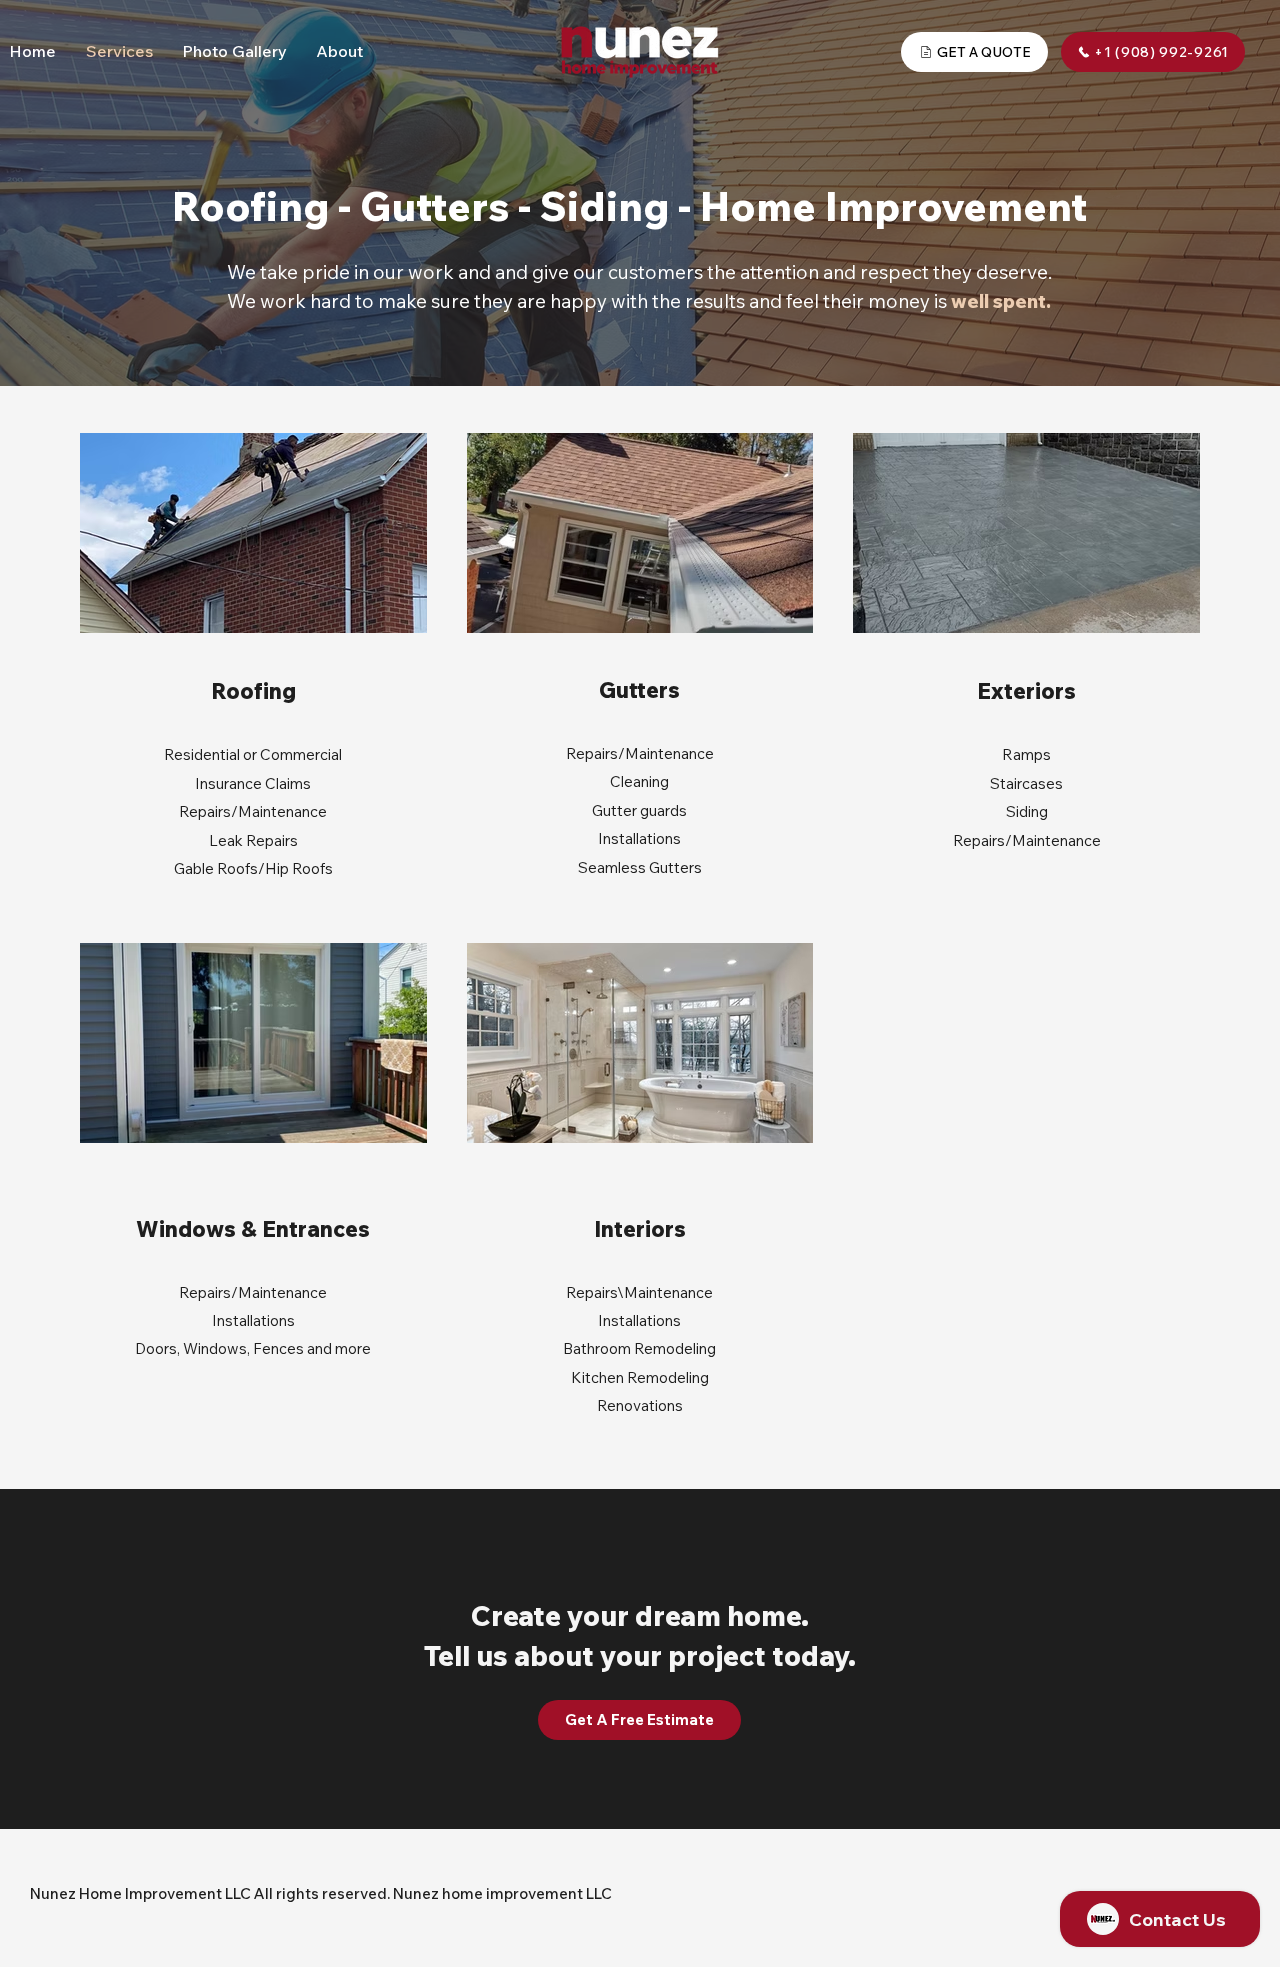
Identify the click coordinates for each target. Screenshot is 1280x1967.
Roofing (253, 691)
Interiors (640, 1229)
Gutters (639, 690)
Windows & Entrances (253, 1229)
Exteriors (1026, 691)
